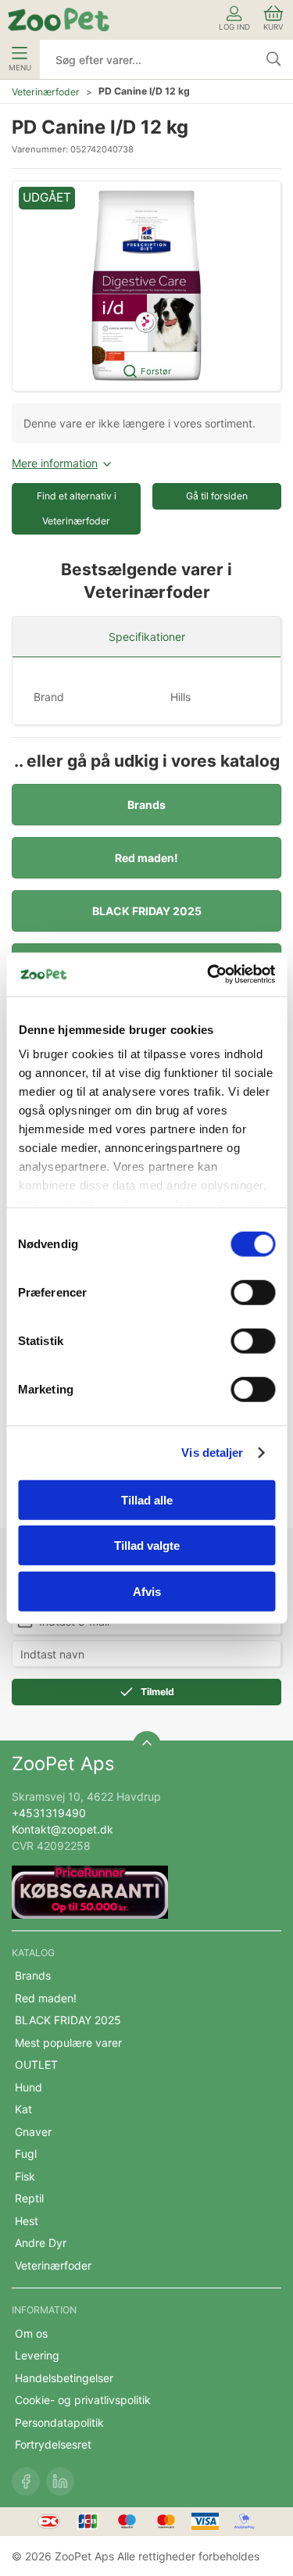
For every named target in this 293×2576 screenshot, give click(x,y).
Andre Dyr (41, 2243)
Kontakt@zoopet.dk (63, 1829)
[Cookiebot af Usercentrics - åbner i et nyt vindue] (209, 975)
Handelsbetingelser (64, 2378)
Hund (29, 2087)
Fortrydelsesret (53, 2444)
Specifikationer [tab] (147, 637)
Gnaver (33, 2132)
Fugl (26, 2154)
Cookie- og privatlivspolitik (83, 2400)
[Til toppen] (147, 1745)
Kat (23, 2109)
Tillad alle (147, 1499)
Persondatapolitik (59, 2422)
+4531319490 (49, 1813)
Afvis (147, 1591)
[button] (146, 286)
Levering (37, 2355)
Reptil (29, 2198)
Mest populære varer (68, 2043)
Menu (20, 68)
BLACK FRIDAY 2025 (147, 911)
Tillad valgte (147, 1546)
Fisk (25, 2176)
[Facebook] (26, 2481)
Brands (146, 805)
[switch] (253, 1292)
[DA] (59, 20)
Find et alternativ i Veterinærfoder (77, 508)
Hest (27, 2221)
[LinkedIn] (60, 2481)
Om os (31, 2333)
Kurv (273, 27)
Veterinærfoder (46, 92)
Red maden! (146, 858)
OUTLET (36, 2064)
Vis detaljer (212, 1453)
